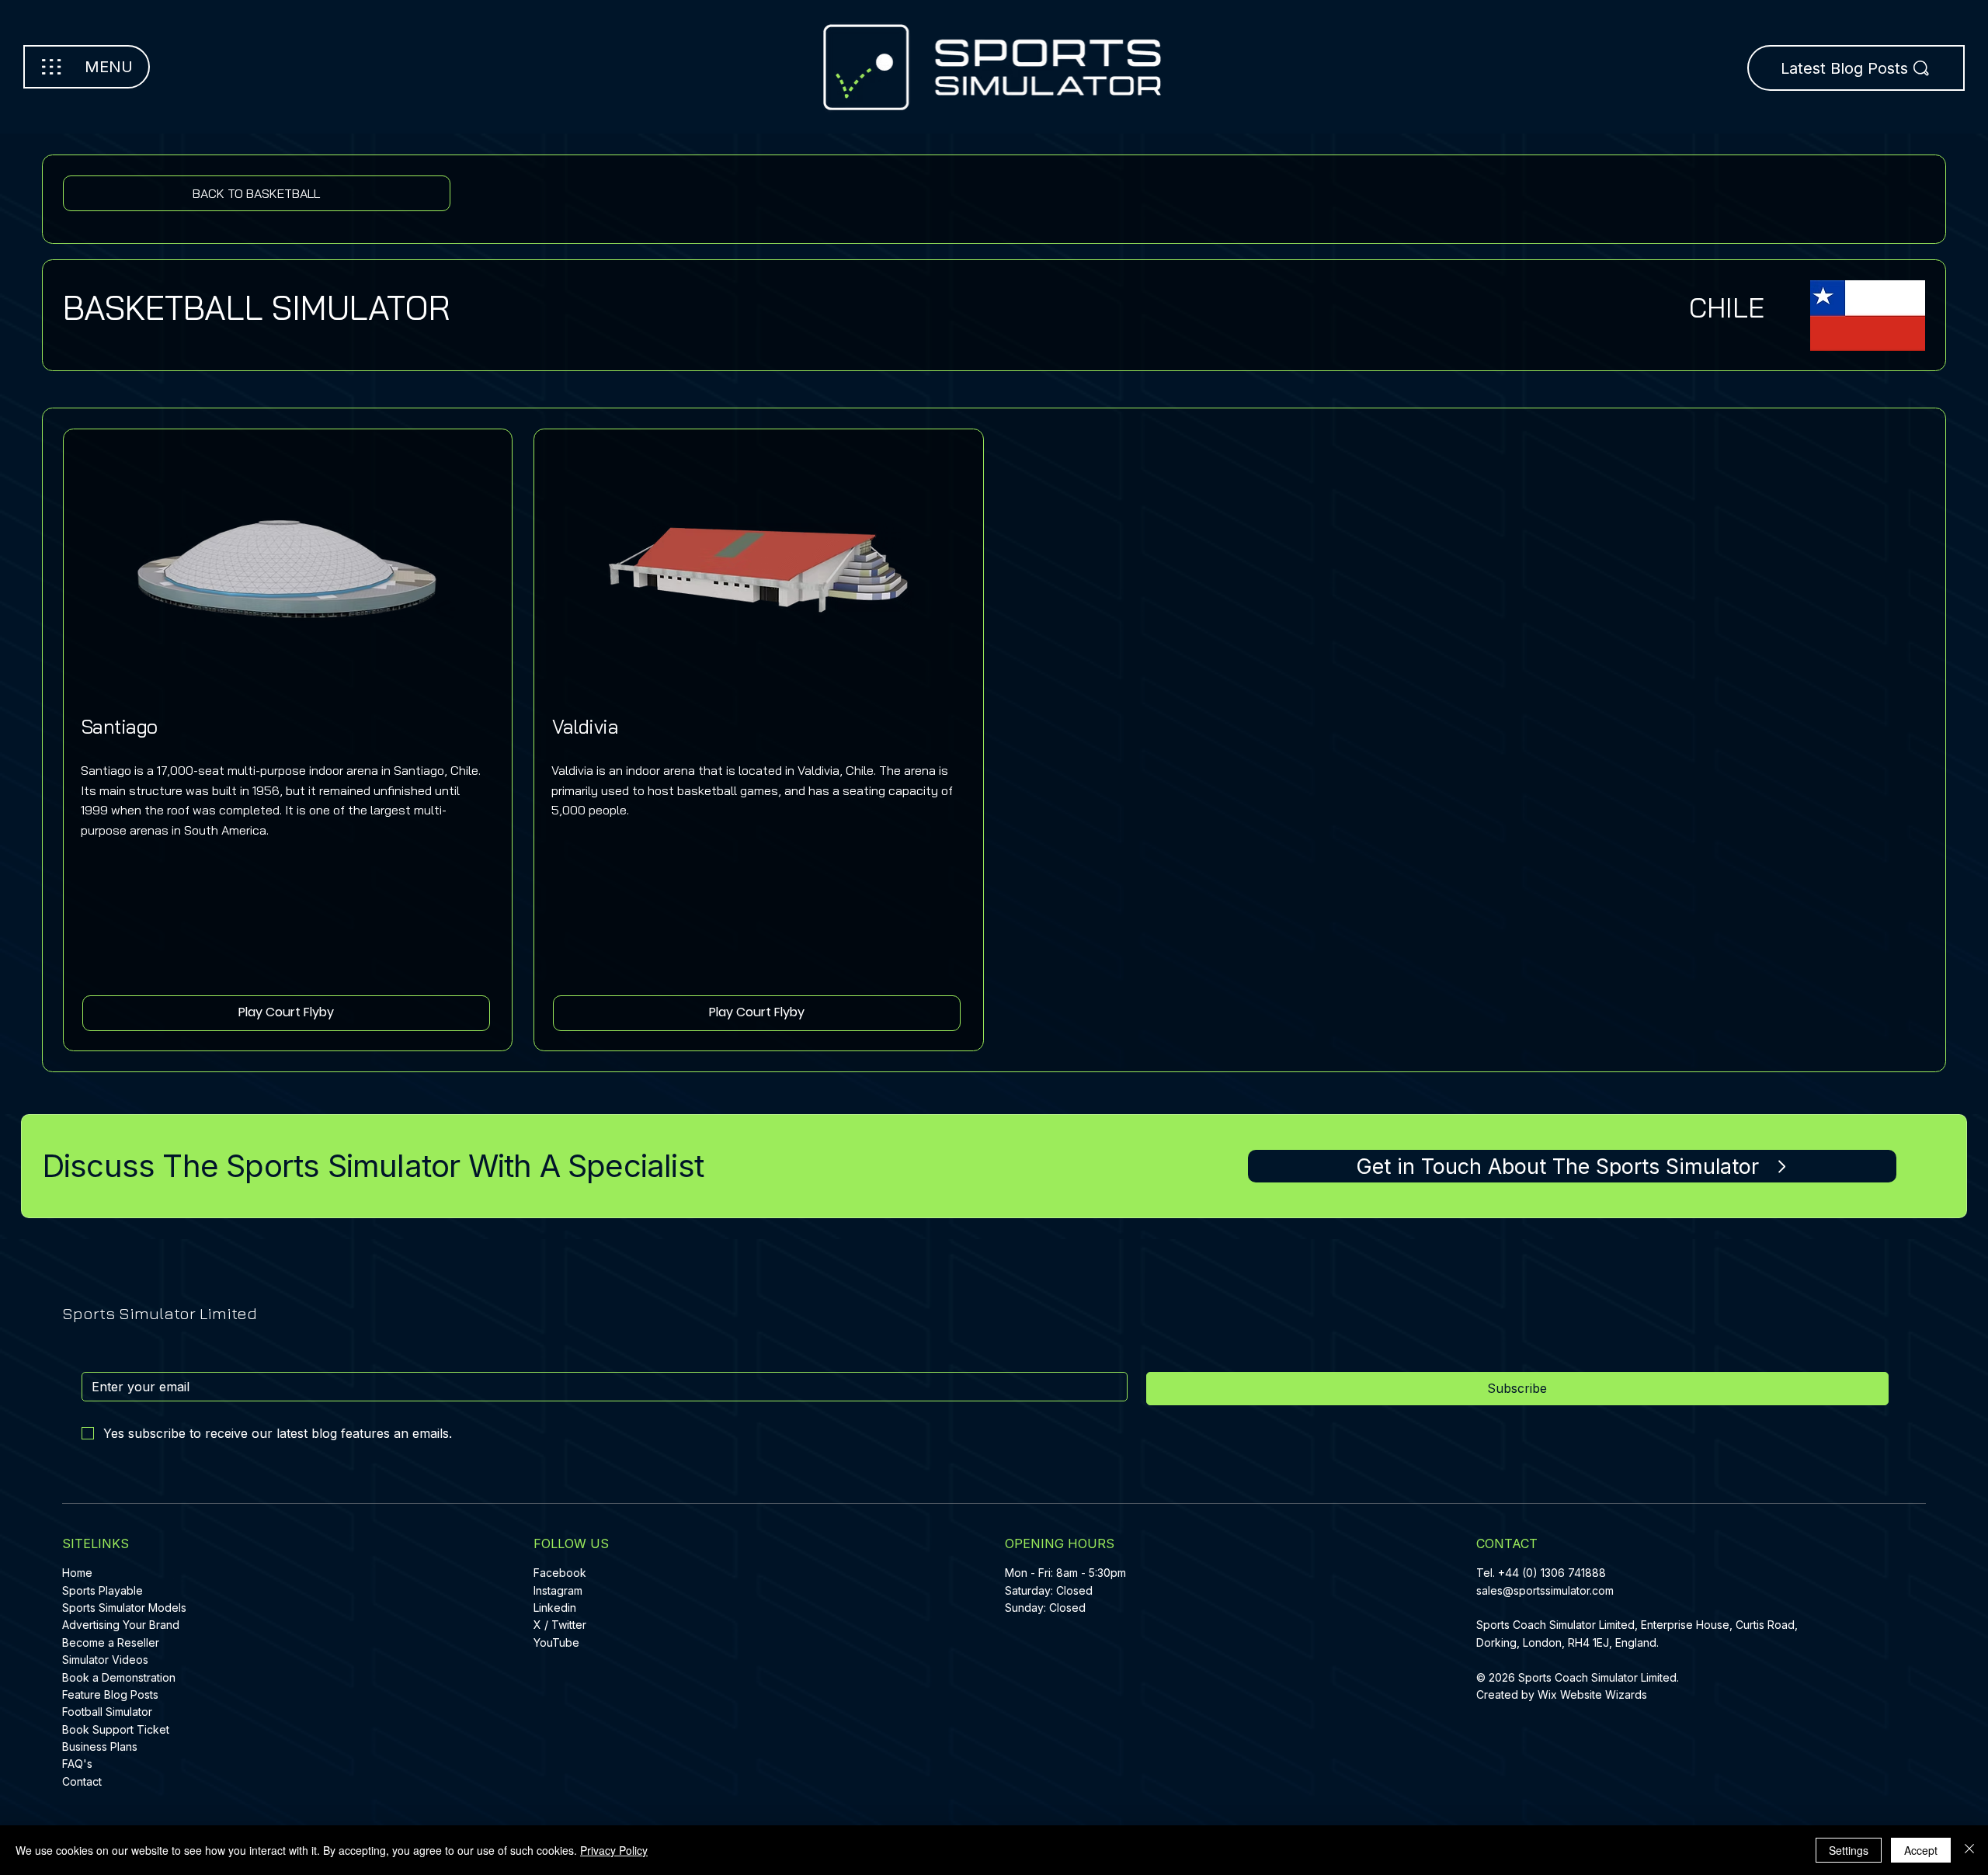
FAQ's (77, 1764)
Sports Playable (103, 1590)
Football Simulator (107, 1712)
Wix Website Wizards (1592, 1694)
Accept (1921, 1850)
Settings (1849, 1850)
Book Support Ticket (116, 1729)
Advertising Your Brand (121, 1625)
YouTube (556, 1642)
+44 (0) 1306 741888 (1552, 1573)
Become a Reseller (111, 1642)
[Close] (1969, 1850)
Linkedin (555, 1608)
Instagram (558, 1590)
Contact (82, 1781)
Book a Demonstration (119, 1677)
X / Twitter (560, 1625)
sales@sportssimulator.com (1545, 1590)
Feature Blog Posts (110, 1694)
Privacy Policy (614, 1850)
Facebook (560, 1573)
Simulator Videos (105, 1660)
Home (77, 1573)
